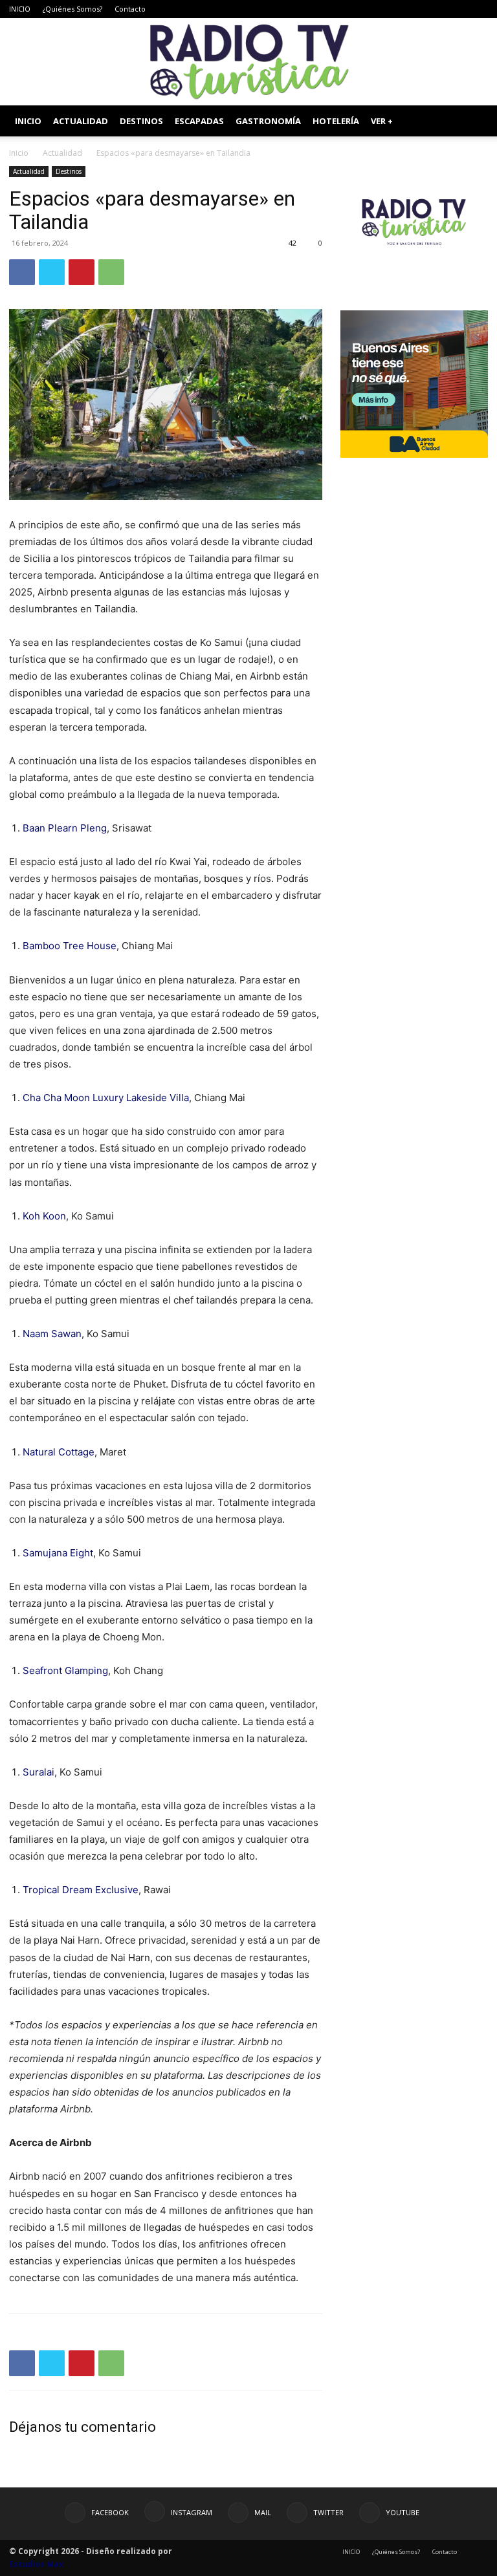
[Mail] (436, 9)
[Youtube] (478, 9)
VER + (382, 121)
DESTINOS (141, 121)
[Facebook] (393, 9)
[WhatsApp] (111, 272)
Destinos (69, 171)
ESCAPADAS (199, 121)
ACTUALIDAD (81, 121)
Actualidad (62, 153)
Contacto (130, 9)
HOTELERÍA (336, 121)
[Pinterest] (82, 272)
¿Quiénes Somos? (72, 9)
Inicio (19, 153)
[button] (472, 121)
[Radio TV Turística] (248, 62)
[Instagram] (414, 9)
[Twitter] (457, 9)
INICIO (20, 9)
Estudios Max (36, 2564)
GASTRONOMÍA (268, 121)
